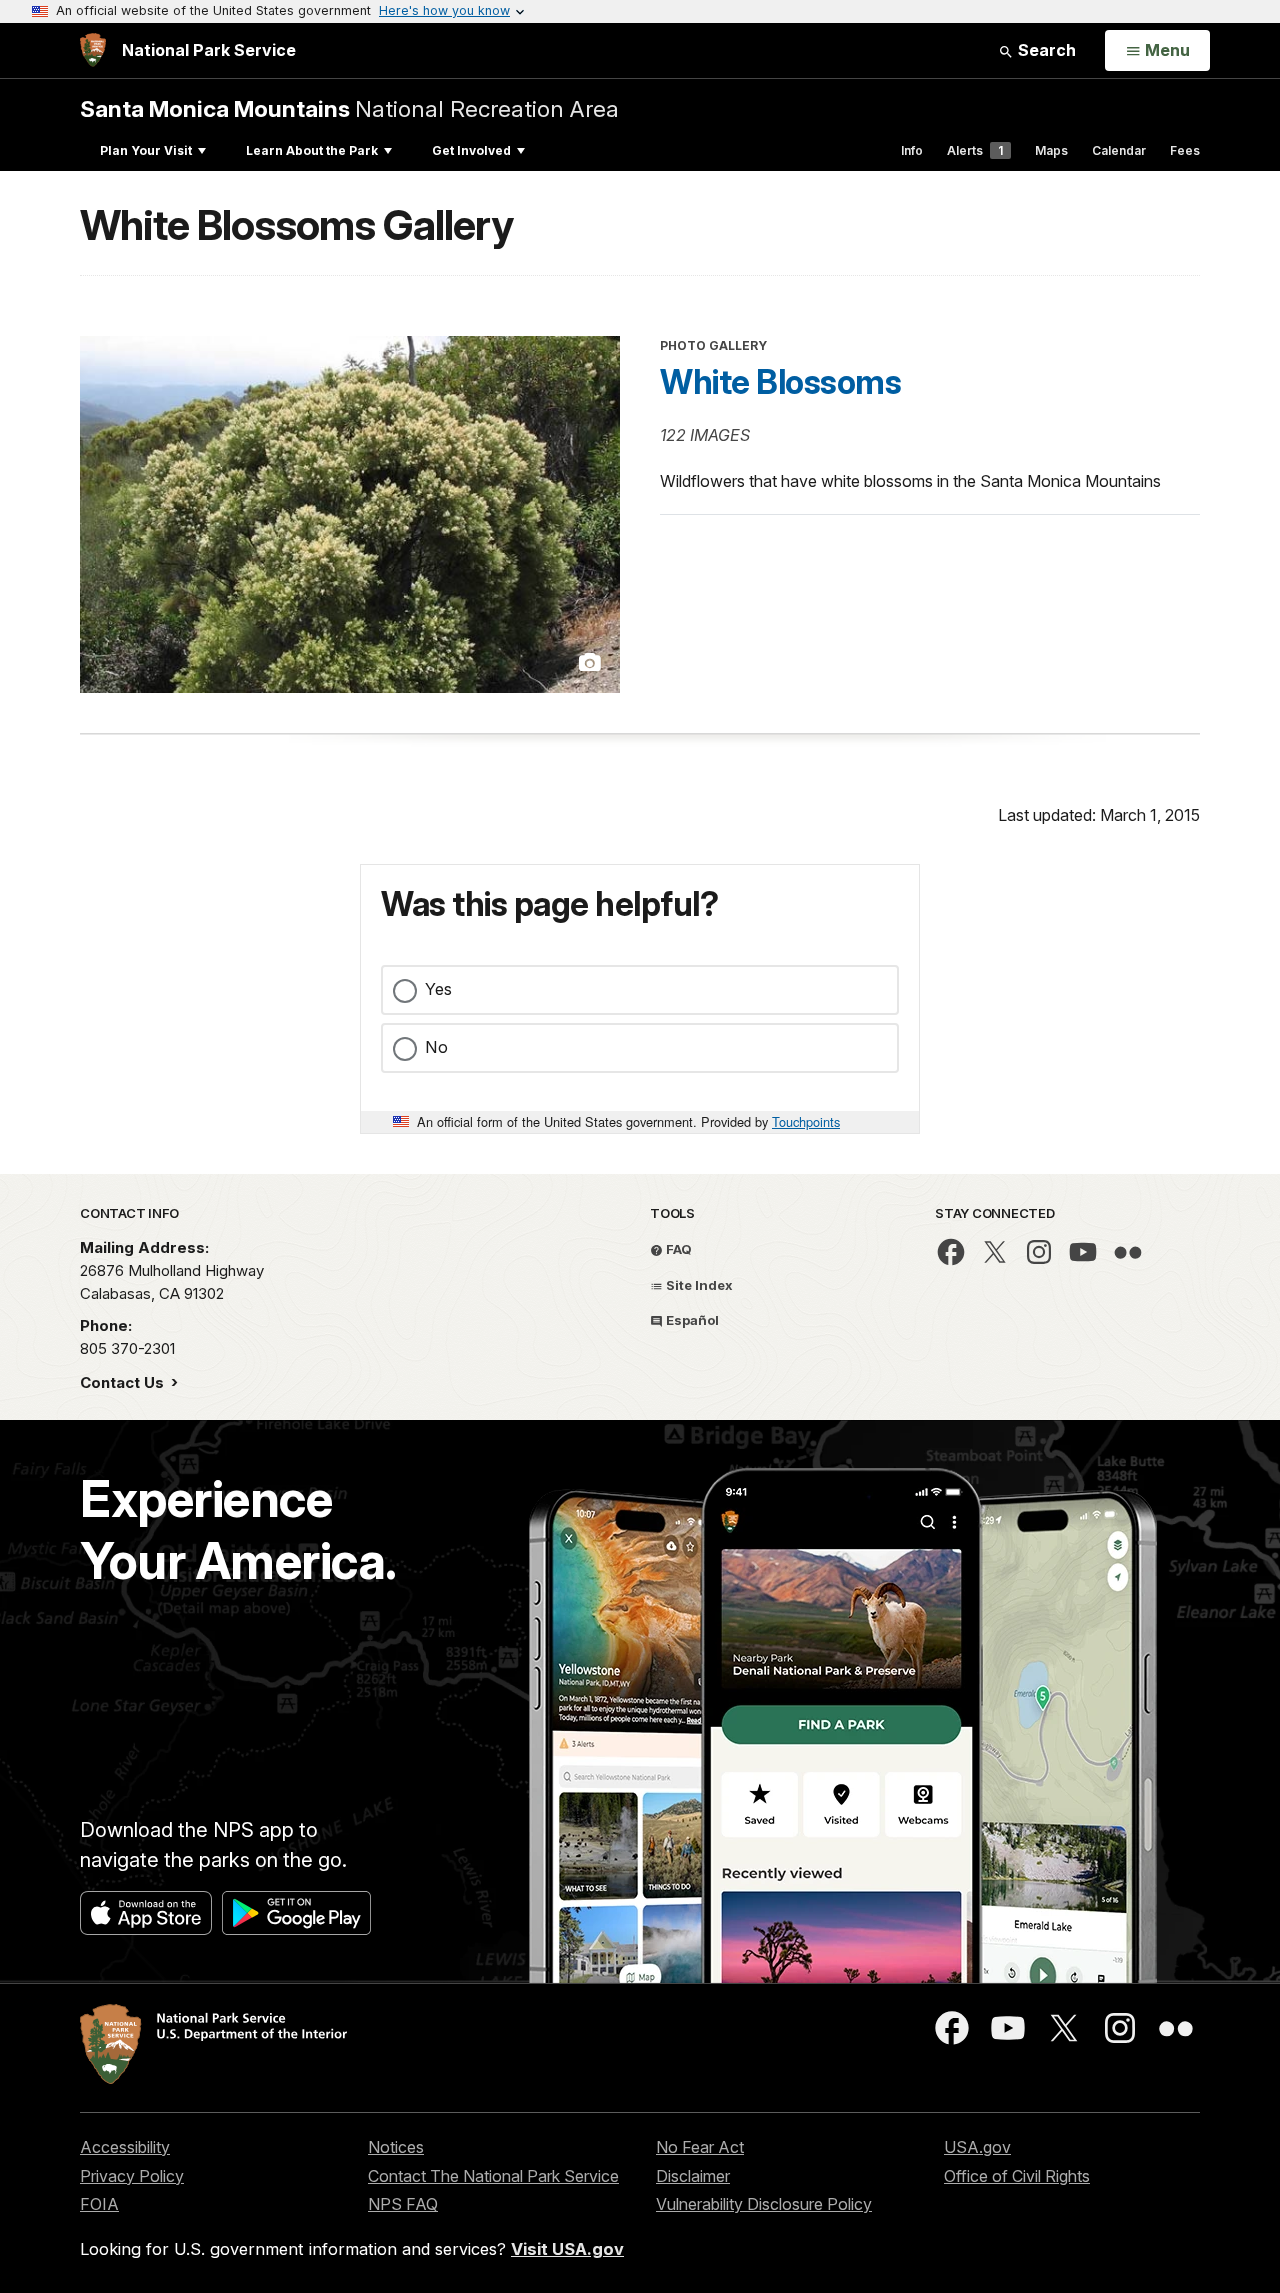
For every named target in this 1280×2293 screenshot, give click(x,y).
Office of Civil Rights (1017, 2176)
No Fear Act (700, 2147)
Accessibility (125, 2147)
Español (691, 1320)
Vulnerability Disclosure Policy (764, 2204)
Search (1045, 50)
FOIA (99, 2204)
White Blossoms (780, 382)
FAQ (677, 1249)
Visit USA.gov (567, 2249)
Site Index (698, 1285)
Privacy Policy (132, 2176)
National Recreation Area (349, 108)
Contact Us (124, 1382)
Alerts (975, 150)
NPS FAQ (403, 2204)
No (436, 1047)
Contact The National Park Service (493, 2176)
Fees (1185, 150)
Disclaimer (693, 2176)
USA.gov (977, 2147)
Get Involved (471, 150)
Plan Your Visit (146, 150)
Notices (396, 2147)
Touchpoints (806, 1121)
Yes (438, 989)
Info (912, 150)
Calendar (1119, 150)
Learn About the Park (312, 150)
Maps (1051, 150)
